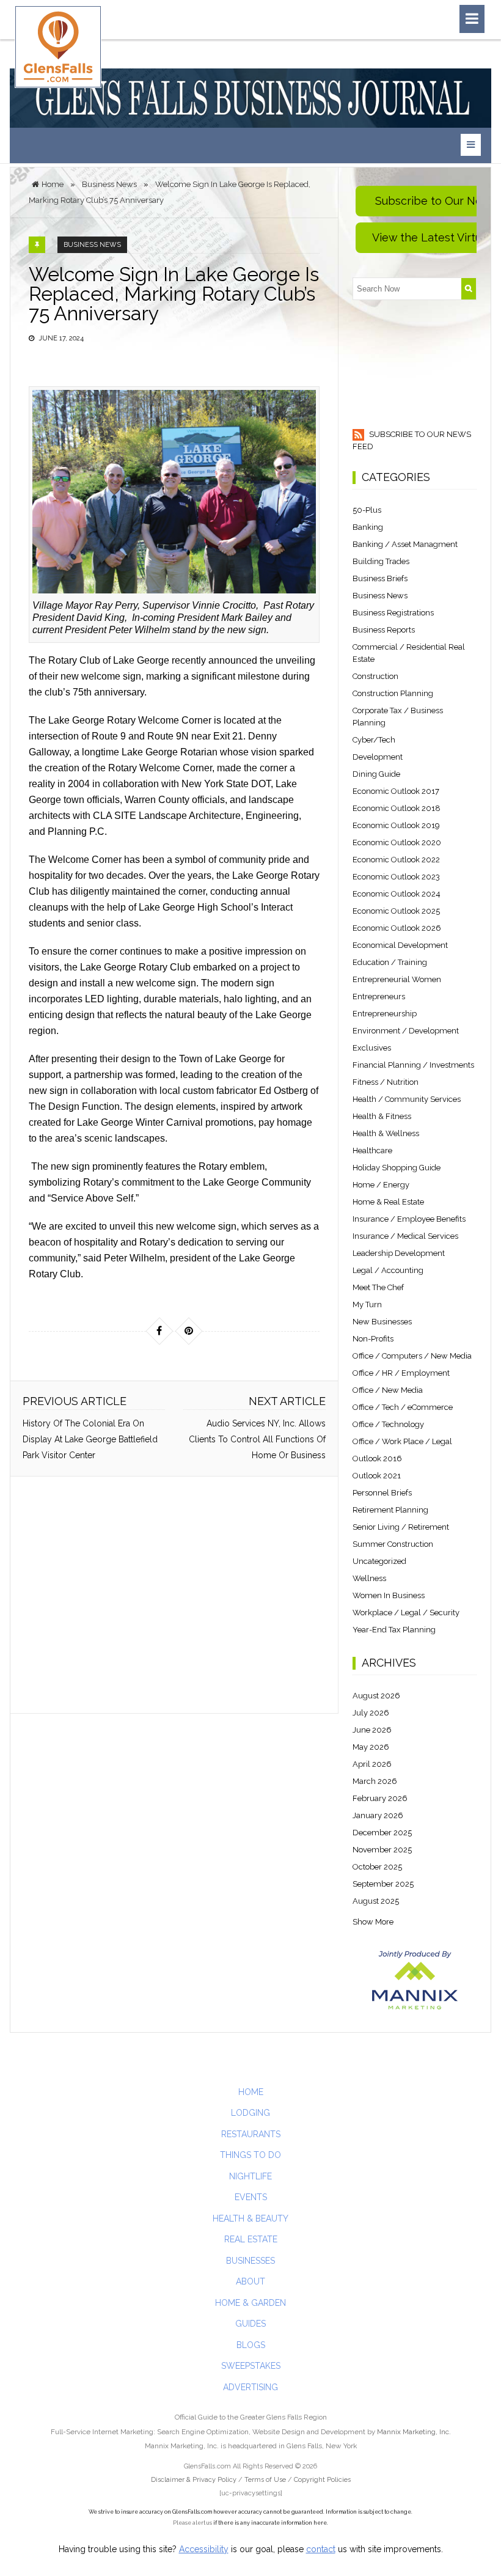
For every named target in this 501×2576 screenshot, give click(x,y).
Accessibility (204, 2549)
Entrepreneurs (379, 996)
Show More (373, 1922)
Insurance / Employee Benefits (409, 1219)
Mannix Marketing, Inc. (414, 2432)
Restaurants (251, 2134)
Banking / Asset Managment (405, 544)
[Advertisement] (172, 1595)
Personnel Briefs (382, 1493)
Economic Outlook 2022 (396, 860)
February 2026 (380, 1798)
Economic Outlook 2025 (396, 911)
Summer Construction (393, 1544)
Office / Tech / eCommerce (403, 1407)
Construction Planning (393, 693)
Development (378, 757)
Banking (368, 527)
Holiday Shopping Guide (397, 1168)
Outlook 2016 (377, 1459)
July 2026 (371, 1713)
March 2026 (375, 1781)
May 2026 (371, 1747)
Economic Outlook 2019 (396, 825)
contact (321, 2549)
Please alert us (192, 2523)
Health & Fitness (382, 1116)
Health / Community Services (407, 1099)
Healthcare (372, 1150)
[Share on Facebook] (159, 1331)
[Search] (469, 289)
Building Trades (381, 561)
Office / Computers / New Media (412, 1356)
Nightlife (250, 2176)
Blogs (251, 2345)
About (250, 2281)
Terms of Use (265, 2480)
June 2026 (372, 1730)
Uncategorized (379, 1561)
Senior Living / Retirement (401, 1527)
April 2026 (372, 1764)
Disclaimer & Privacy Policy (195, 2480)
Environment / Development (406, 1031)
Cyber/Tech (374, 740)
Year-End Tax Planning (394, 1630)
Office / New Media (388, 1390)
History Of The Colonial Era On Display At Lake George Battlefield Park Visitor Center (90, 1439)
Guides (250, 2324)
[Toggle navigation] (472, 19)
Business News (92, 245)
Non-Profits (373, 1339)
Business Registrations (393, 613)
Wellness (369, 1578)
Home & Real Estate (388, 1202)
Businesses (250, 2261)
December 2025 (382, 1833)
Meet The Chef (378, 1287)
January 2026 (378, 1815)
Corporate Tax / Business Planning (398, 717)
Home (251, 2092)
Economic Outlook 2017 (396, 791)
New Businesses (382, 1322)
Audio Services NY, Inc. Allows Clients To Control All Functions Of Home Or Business (257, 1439)
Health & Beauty (250, 2218)
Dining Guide (376, 774)
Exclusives (372, 1048)
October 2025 (377, 1867)
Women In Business (389, 1595)
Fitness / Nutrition (386, 1082)
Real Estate (251, 2239)
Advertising (250, 2387)
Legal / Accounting (388, 1270)
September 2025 (383, 1884)
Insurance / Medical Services (405, 1236)
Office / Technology (388, 1424)
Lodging (250, 2113)
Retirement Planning (390, 1510)
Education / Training (390, 962)
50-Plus (367, 510)
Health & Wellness (386, 1133)
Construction (375, 676)
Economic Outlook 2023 (396, 877)
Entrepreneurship (385, 1014)
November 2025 (382, 1850)
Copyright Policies (322, 2480)
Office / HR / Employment (401, 1373)
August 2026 (376, 1696)
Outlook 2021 (377, 1476)
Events (251, 2197)
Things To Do (250, 2155)
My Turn (367, 1305)
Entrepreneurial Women (397, 979)
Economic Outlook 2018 (397, 808)
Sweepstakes (251, 2366)
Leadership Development (399, 1253)
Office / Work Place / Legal (402, 1441)
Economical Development (400, 945)
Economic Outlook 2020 (397, 842)
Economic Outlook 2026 (397, 928)
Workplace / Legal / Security (406, 1613)
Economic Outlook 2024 (397, 894)
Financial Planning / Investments (413, 1065)
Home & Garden (250, 2303)
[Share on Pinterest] (189, 1331)
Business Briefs (380, 578)
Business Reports (384, 630)
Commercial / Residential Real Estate (409, 653)
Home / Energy (381, 1185)
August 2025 (376, 1901)
